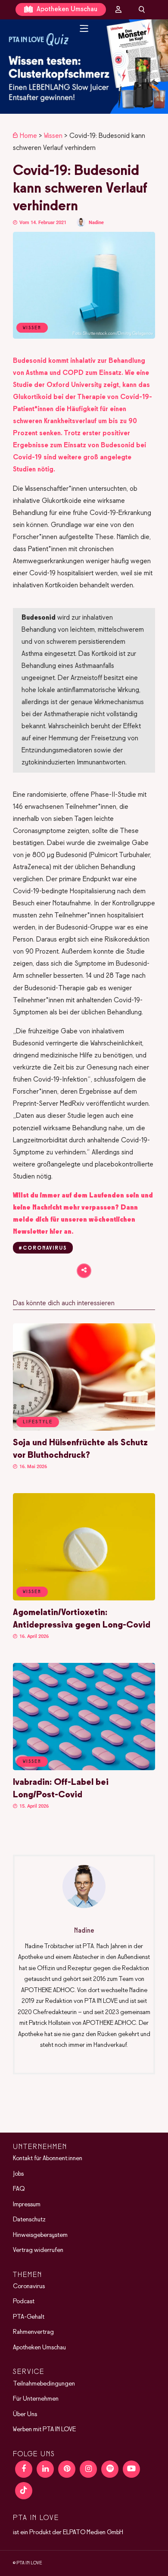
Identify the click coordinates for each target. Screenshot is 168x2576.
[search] (142, 9)
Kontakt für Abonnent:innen (48, 2158)
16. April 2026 (33, 1636)
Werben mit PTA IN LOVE (44, 2429)
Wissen (53, 136)
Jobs (18, 2174)
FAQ (19, 2189)
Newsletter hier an (42, 1232)
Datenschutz (29, 2220)
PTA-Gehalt (29, 2317)
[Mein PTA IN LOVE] (118, 9)
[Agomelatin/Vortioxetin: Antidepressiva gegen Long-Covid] (84, 1599)
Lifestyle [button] (38, 1422)
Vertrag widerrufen (38, 2250)
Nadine (96, 223)
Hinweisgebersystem (40, 2235)
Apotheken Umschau (66, 9)
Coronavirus (29, 2286)
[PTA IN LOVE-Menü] (84, 28)
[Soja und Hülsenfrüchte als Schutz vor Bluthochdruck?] (84, 1429)
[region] (84, 67)
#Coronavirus (43, 1248)
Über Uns (25, 2414)
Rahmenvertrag (33, 2332)
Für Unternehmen (36, 2399)
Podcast (24, 2302)
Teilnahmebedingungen (44, 2384)
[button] (84, 67)
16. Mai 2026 (33, 1467)
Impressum (27, 2205)
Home (28, 136)
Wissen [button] (32, 1592)
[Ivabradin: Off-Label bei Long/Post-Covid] (84, 1768)
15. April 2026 (33, 1806)
